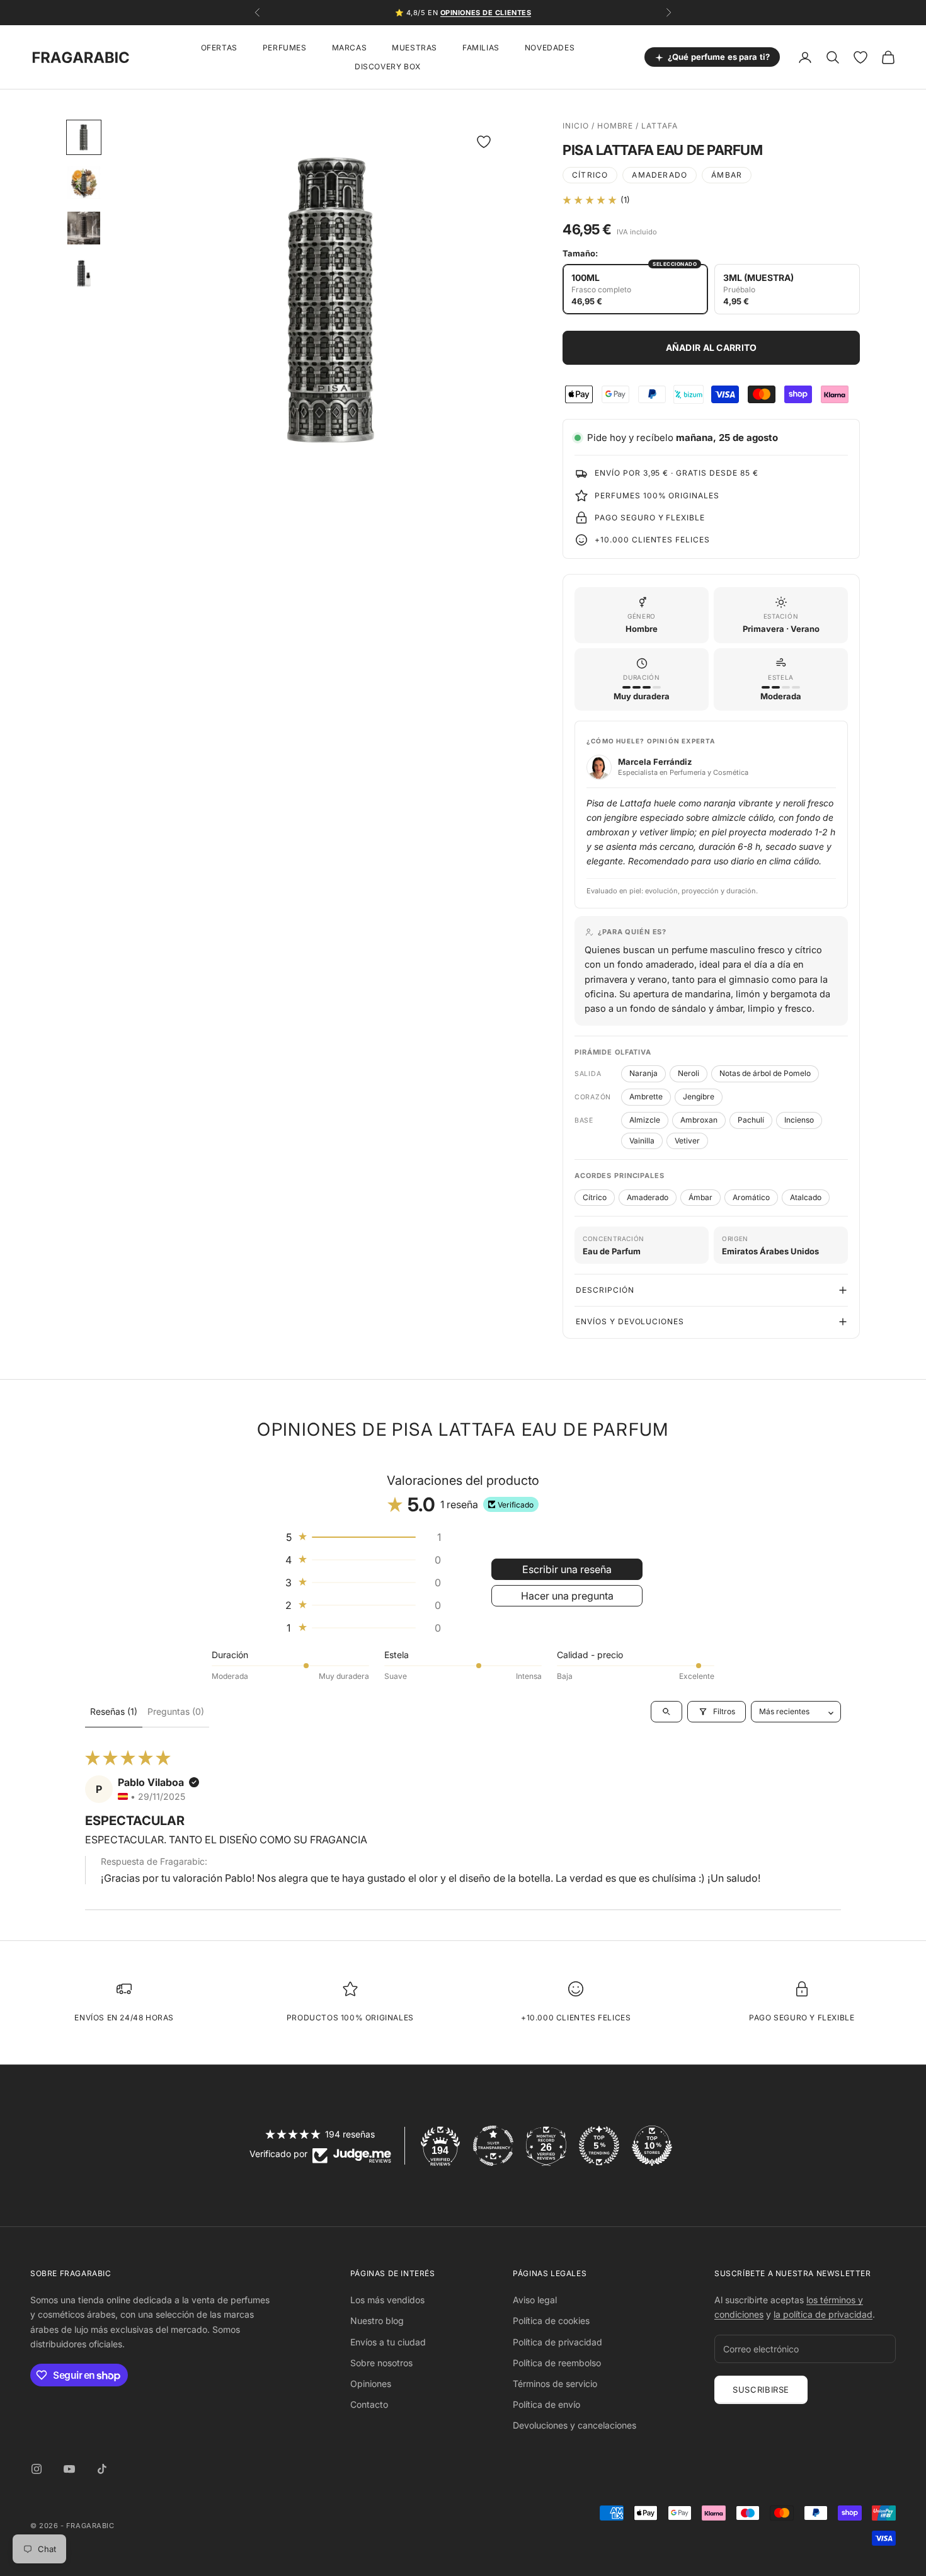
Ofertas (219, 48)
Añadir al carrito (712, 347)
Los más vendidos (387, 2300)
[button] (590, 200)
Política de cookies (551, 2321)
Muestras (414, 48)
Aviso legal (535, 2300)
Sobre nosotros (381, 2363)
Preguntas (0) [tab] (176, 1711)
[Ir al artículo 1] (84, 137)
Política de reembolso (557, 2363)
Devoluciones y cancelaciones (574, 2425)
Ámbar (727, 175)
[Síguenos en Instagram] (37, 2469)
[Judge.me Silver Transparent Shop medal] (493, 2146)
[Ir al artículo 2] (84, 183)
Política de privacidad (557, 2342)
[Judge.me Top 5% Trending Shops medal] (599, 2146)
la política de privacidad (823, 2314)
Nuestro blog (377, 2321)
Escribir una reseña (567, 1569)
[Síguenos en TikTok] (102, 2469)
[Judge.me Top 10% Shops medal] (652, 2146)
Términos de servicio (555, 2384)
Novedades (550, 48)
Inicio (576, 126)
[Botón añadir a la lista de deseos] (484, 142)
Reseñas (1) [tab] (114, 1711)
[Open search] (666, 1712)
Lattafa (660, 126)
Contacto (369, 2404)
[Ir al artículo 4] (84, 273)
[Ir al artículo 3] (84, 228)
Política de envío (546, 2404)
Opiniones (371, 2384)
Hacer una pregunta (567, 1596)
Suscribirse (761, 2390)
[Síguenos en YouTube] (69, 2469)
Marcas (350, 48)
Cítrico (590, 175)
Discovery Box (388, 66)
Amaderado (660, 175)
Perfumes (285, 48)
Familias (481, 48)
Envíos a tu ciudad (388, 2342)
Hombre (615, 126)
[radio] (635, 289)
